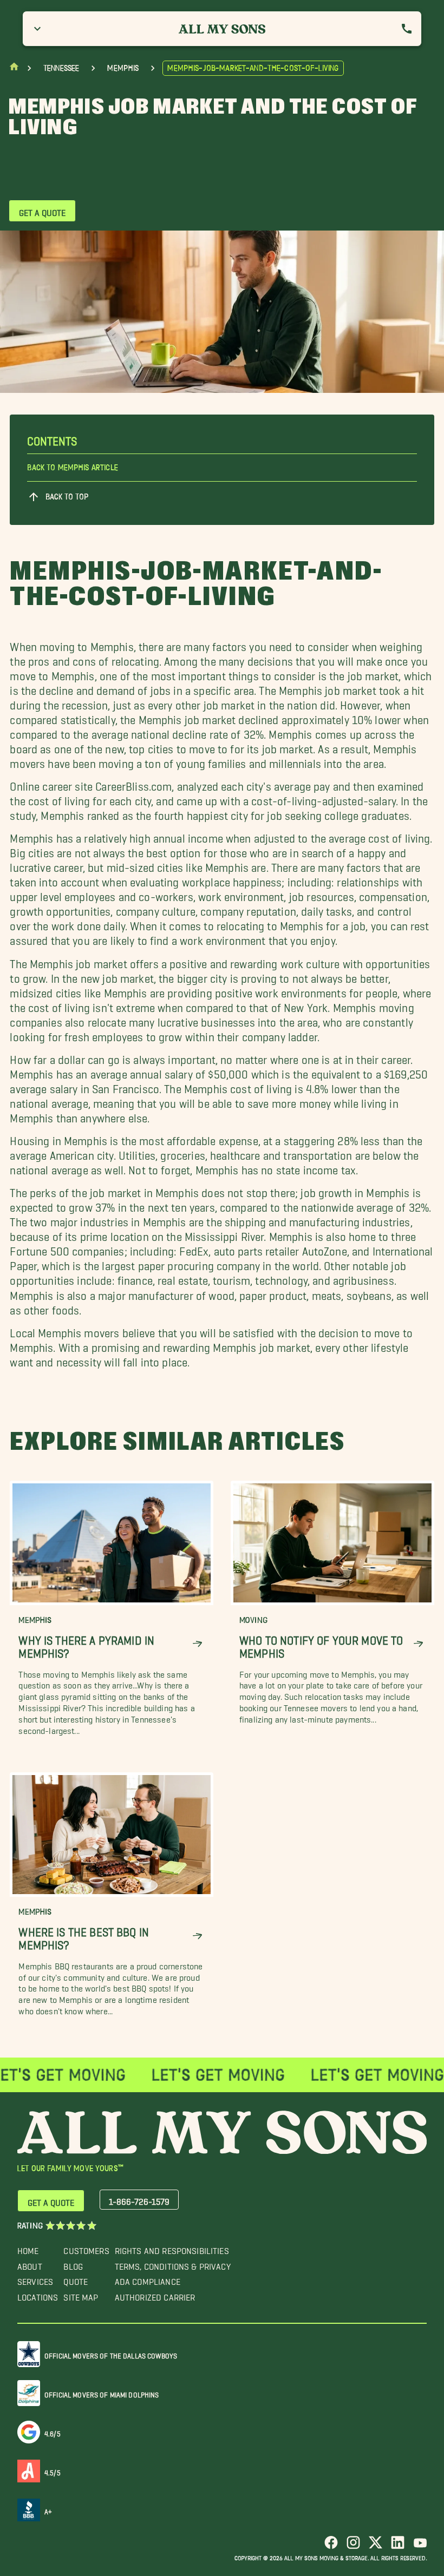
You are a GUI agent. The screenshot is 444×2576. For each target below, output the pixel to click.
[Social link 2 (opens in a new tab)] (353, 2547)
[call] (407, 29)
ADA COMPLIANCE (148, 2279)
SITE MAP (81, 2295)
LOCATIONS (38, 2295)
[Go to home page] (14, 69)
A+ (48, 2510)
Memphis (123, 68)
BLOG (73, 2264)
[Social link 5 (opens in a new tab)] (420, 2547)
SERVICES (35, 2279)
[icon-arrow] (197, 1644)
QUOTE (76, 2279)
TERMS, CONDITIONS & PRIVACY (173, 2264)
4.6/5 (53, 2432)
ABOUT (30, 2264)
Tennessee (61, 68)
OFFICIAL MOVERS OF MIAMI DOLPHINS (102, 2393)
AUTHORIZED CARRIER (155, 2295)
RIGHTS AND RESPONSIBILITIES (172, 2248)
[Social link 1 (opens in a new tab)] (331, 2547)
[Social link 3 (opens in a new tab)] (376, 2547)
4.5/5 (53, 2471)
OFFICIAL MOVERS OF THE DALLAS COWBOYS (111, 2354)
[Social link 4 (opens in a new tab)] (398, 2547)
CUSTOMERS (86, 2248)
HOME (28, 2248)
